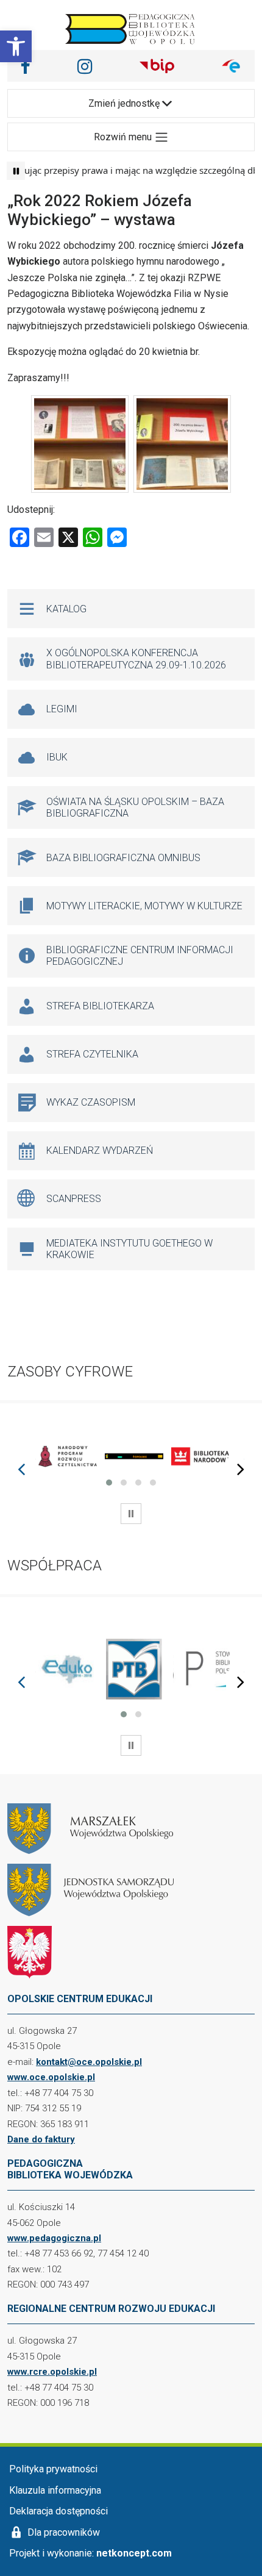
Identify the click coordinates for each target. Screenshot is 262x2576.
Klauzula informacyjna (55, 2490)
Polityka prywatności (53, 2469)
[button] (16, 46)
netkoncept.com (134, 2553)
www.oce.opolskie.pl (51, 2077)
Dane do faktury (41, 2139)
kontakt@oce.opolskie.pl (89, 2062)
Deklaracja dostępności (58, 2511)
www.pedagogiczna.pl (54, 2238)
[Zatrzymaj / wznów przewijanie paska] (16, 171)
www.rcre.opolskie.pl (52, 2372)
